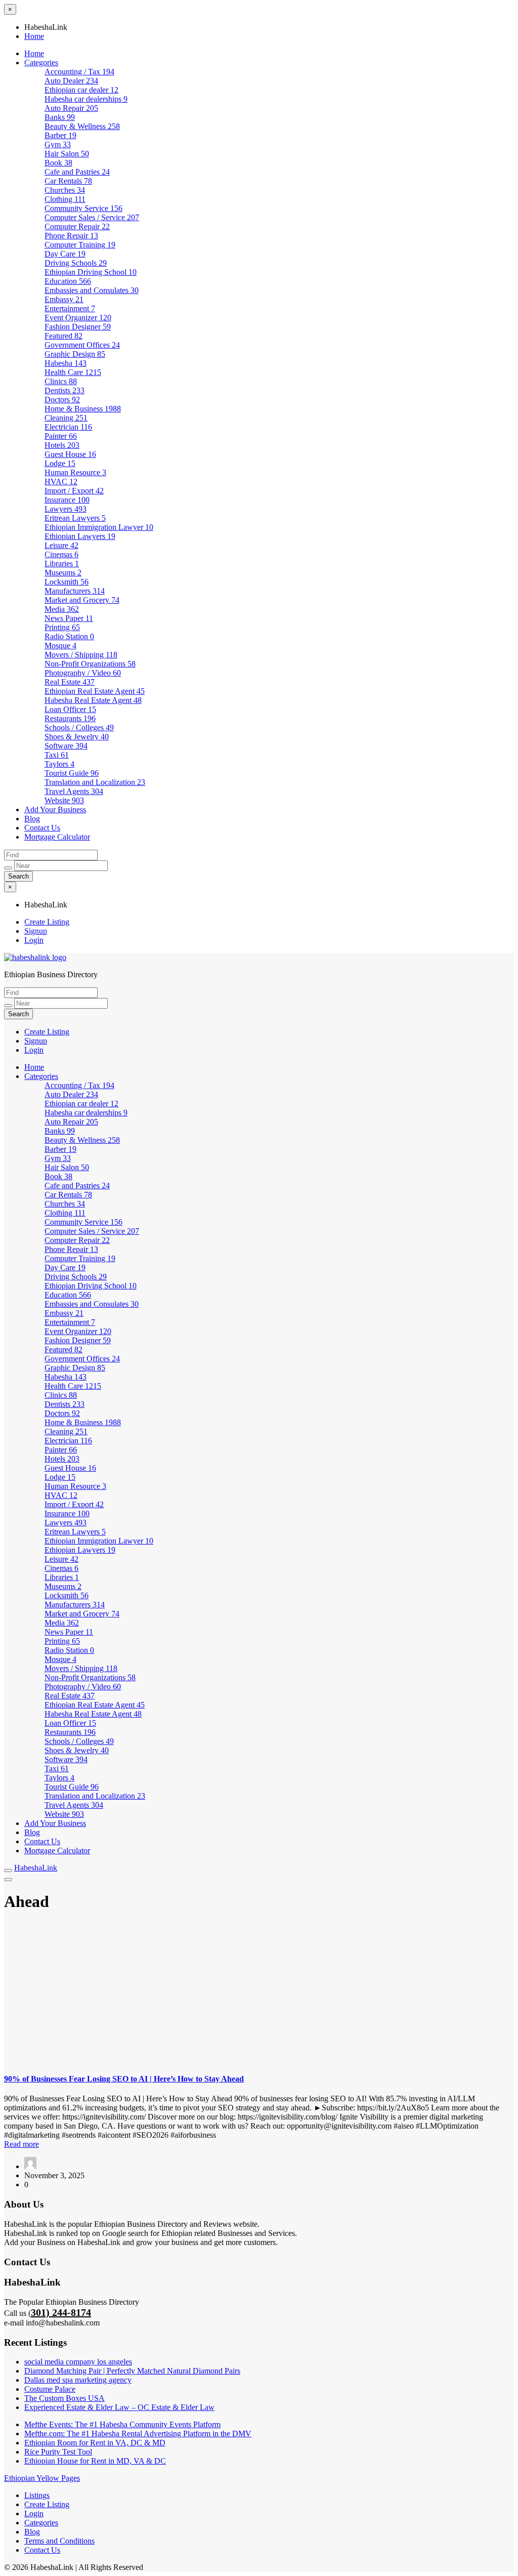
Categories (41, 63)
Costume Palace (50, 2389)
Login (34, 940)
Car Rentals (68, 181)
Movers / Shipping (81, 655)
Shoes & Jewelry (77, 737)
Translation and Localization (95, 782)
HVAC (61, 482)
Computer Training (80, 245)
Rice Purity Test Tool (58, 2452)
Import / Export (74, 491)
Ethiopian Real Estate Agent (95, 691)
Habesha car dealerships (86, 99)
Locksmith (67, 582)
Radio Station (69, 636)
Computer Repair (77, 226)
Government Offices (82, 345)
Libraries (62, 564)
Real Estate (70, 682)
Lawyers (66, 509)
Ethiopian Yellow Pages (42, 2478)
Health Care (73, 372)
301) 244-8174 (61, 2312)
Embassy (64, 299)
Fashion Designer (78, 327)
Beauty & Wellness (82, 126)
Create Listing (47, 922)
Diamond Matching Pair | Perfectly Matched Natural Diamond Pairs (132, 2371)
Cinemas (61, 554)
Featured (63, 336)
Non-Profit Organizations (90, 664)
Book (58, 163)
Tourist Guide (72, 773)
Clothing (65, 199)
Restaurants (70, 718)
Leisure (61, 545)
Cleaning (66, 418)
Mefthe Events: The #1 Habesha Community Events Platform (122, 2424)
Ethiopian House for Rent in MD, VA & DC (95, 2461)
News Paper (69, 618)
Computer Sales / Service (92, 217)
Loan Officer (70, 709)
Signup (36, 931)
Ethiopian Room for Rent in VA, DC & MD (95, 2443)
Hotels (62, 445)
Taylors (59, 764)
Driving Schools (76, 263)
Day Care (65, 254)
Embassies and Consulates (92, 290)
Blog (32, 819)
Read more (21, 2144)
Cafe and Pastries (77, 172)
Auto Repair (71, 108)
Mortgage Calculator (57, 837)
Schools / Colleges (79, 728)
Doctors (62, 400)
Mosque (60, 646)
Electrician (68, 427)
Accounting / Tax (79, 72)
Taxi (57, 755)
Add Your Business (55, 809)
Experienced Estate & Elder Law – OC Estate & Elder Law (119, 2407)
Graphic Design (75, 354)
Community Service (83, 208)
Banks (60, 117)
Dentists (64, 390)
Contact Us (42, 828)
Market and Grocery (82, 600)
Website (64, 800)
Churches (65, 190)
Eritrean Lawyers (75, 518)
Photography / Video (83, 673)
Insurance (67, 500)
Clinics (61, 381)
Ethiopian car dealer (81, 90)
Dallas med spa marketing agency (78, 2380)
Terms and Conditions (59, 2541)
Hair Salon (67, 154)
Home (34, 36)
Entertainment (70, 308)
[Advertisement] (259, 1993)
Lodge (60, 463)
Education (68, 281)
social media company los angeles (78, 2362)
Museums (63, 573)
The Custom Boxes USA (64, 2398)
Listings (37, 2495)
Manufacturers (75, 591)
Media (62, 609)
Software (66, 746)
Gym (58, 144)
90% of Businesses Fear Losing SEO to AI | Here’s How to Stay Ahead (124, 2079)
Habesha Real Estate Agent (93, 700)
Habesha (66, 363)
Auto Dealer (71, 81)
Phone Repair (71, 236)
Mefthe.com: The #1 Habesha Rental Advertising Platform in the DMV (138, 2434)
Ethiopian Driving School (91, 272)
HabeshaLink (36, 1868)
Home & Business (83, 409)
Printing (62, 627)
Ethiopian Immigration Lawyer (99, 527)
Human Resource (75, 472)
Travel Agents (74, 791)
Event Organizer (78, 318)
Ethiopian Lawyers (80, 536)
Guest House (70, 454)
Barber (60, 135)
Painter (61, 436)
